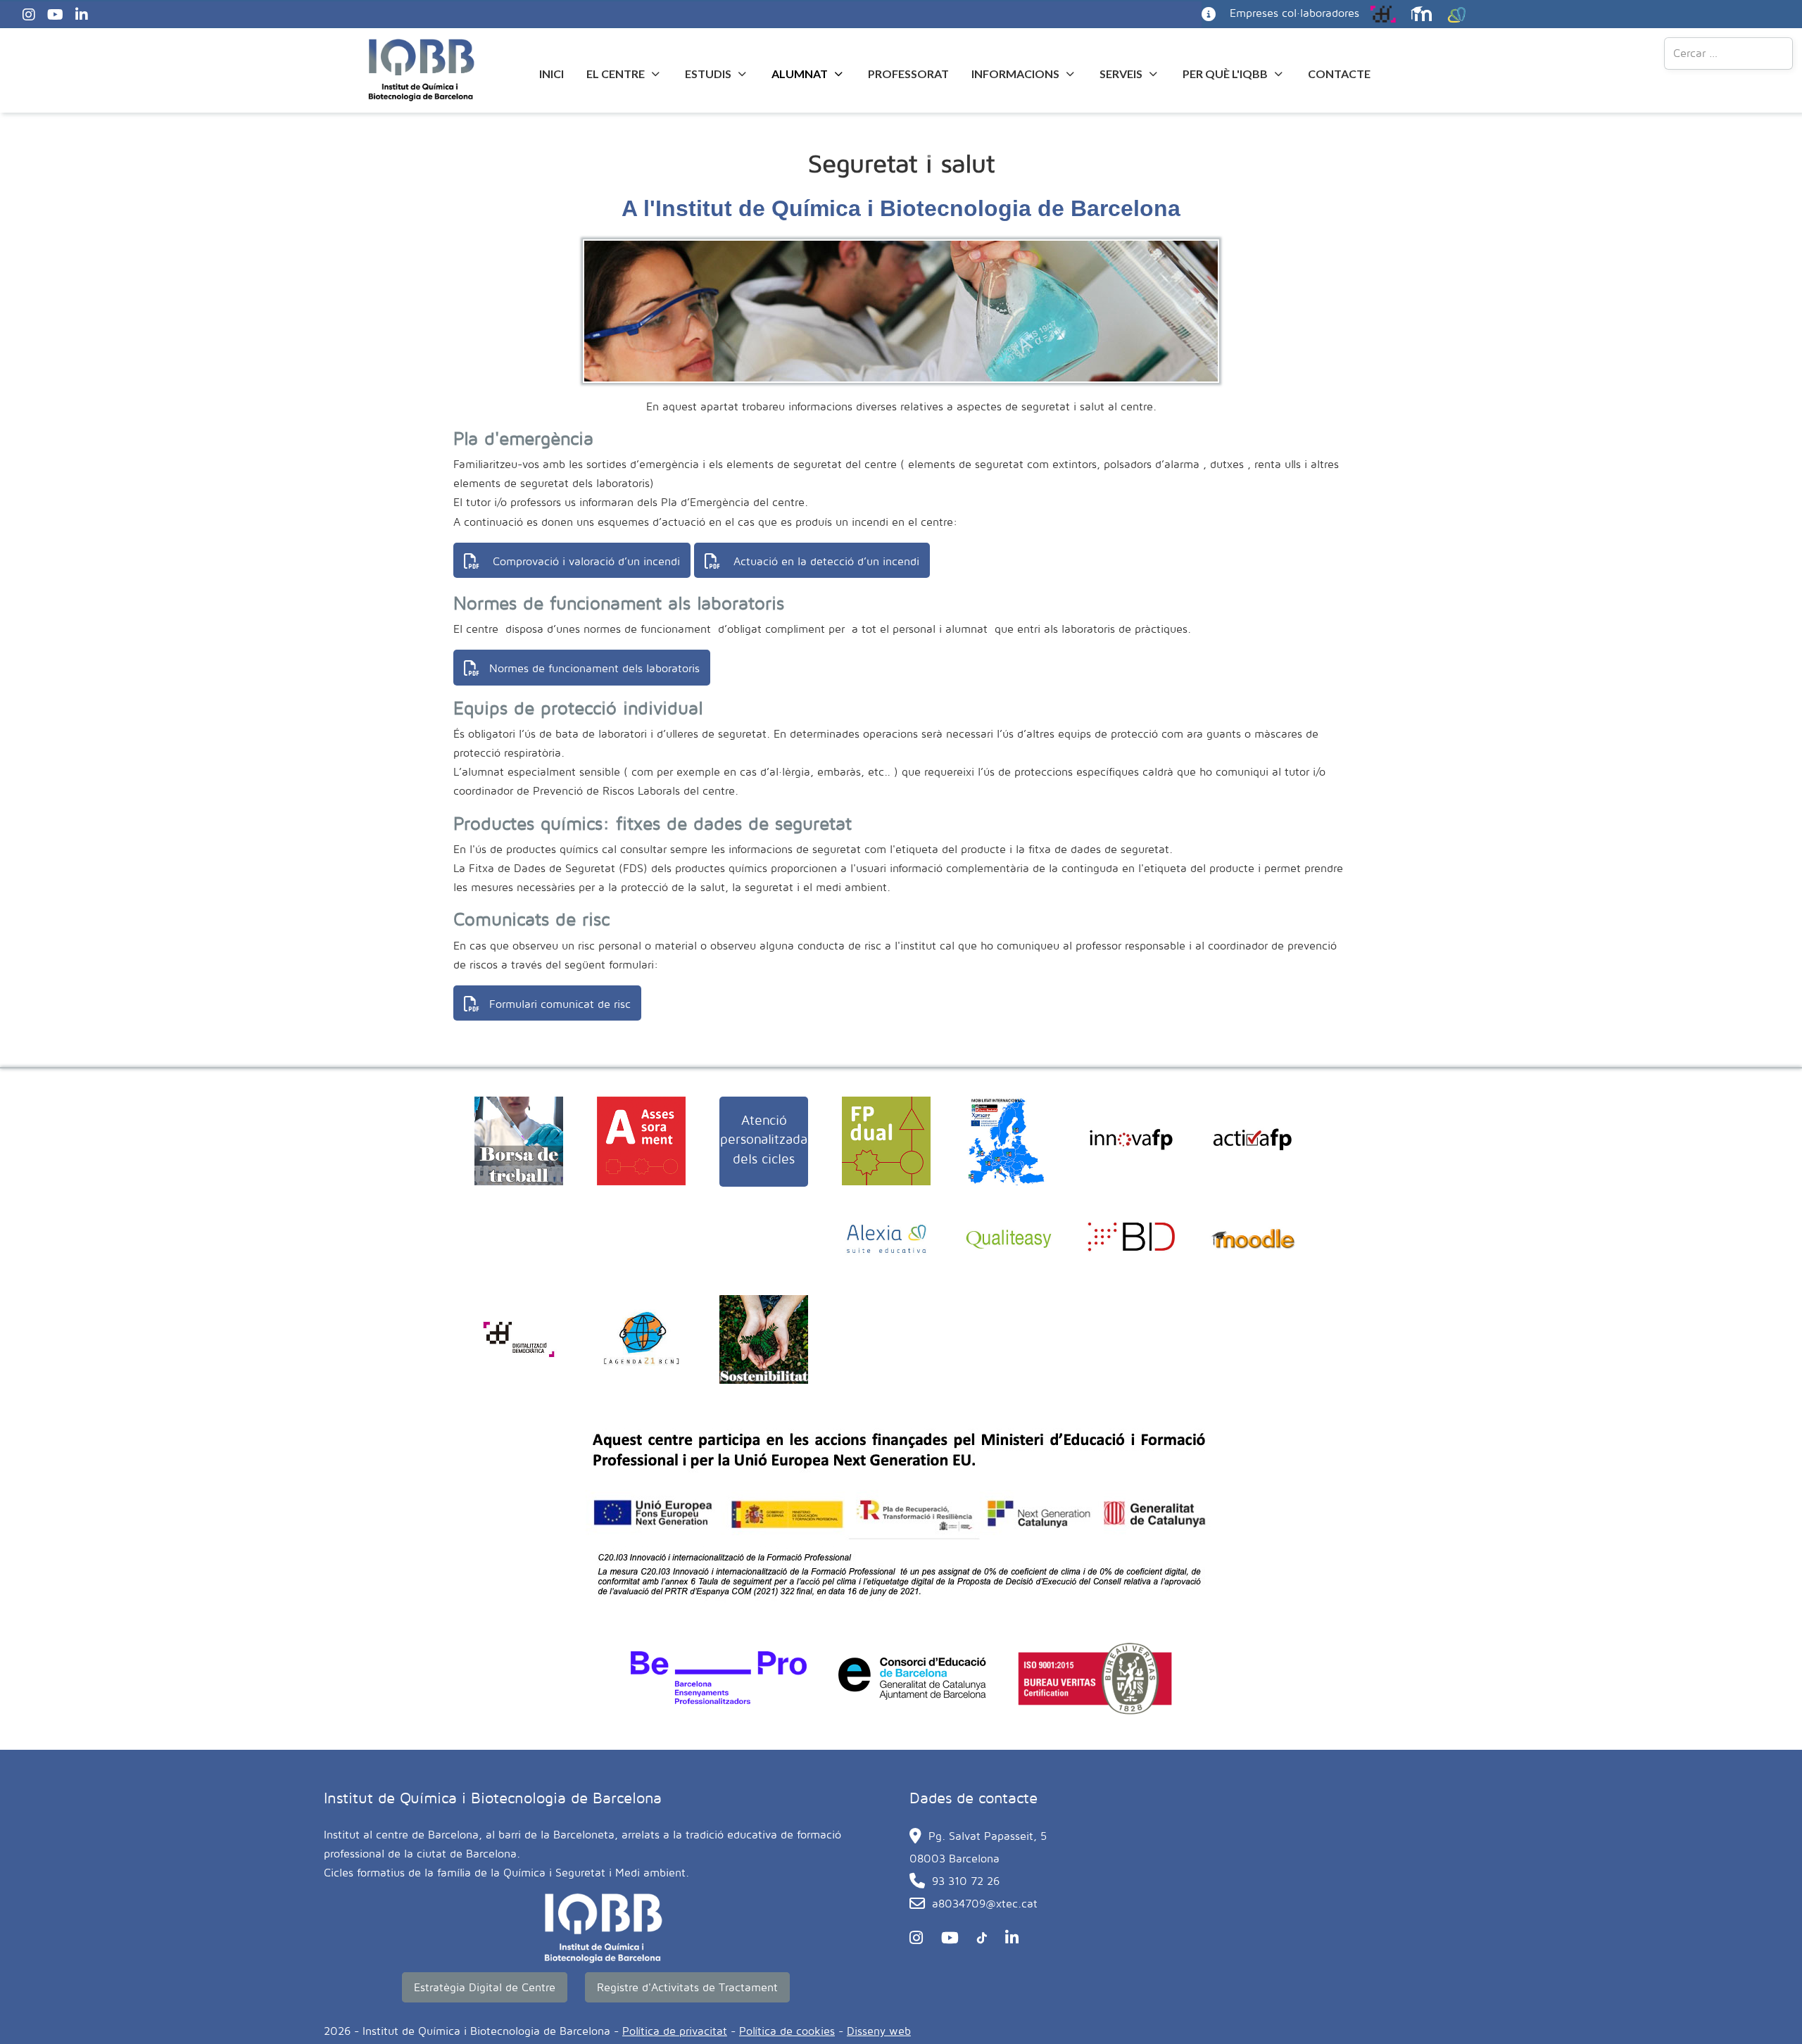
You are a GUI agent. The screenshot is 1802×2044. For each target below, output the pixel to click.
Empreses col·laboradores (1294, 13)
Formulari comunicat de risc (560, 1004)
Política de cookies (787, 2031)
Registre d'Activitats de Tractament (687, 1987)
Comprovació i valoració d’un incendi (585, 561)
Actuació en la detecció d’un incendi (825, 561)
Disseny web (879, 2031)
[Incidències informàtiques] (1209, 13)
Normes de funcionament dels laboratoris (594, 668)
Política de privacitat (675, 2031)
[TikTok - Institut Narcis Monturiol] (978, 1938)
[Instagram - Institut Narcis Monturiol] (31, 14)
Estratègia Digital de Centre (485, 1987)
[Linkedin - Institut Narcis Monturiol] (83, 14)
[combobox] (1728, 53)
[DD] (1380, 13)
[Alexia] (1453, 13)
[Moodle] (1418, 13)
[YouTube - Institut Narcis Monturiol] (57, 14)
